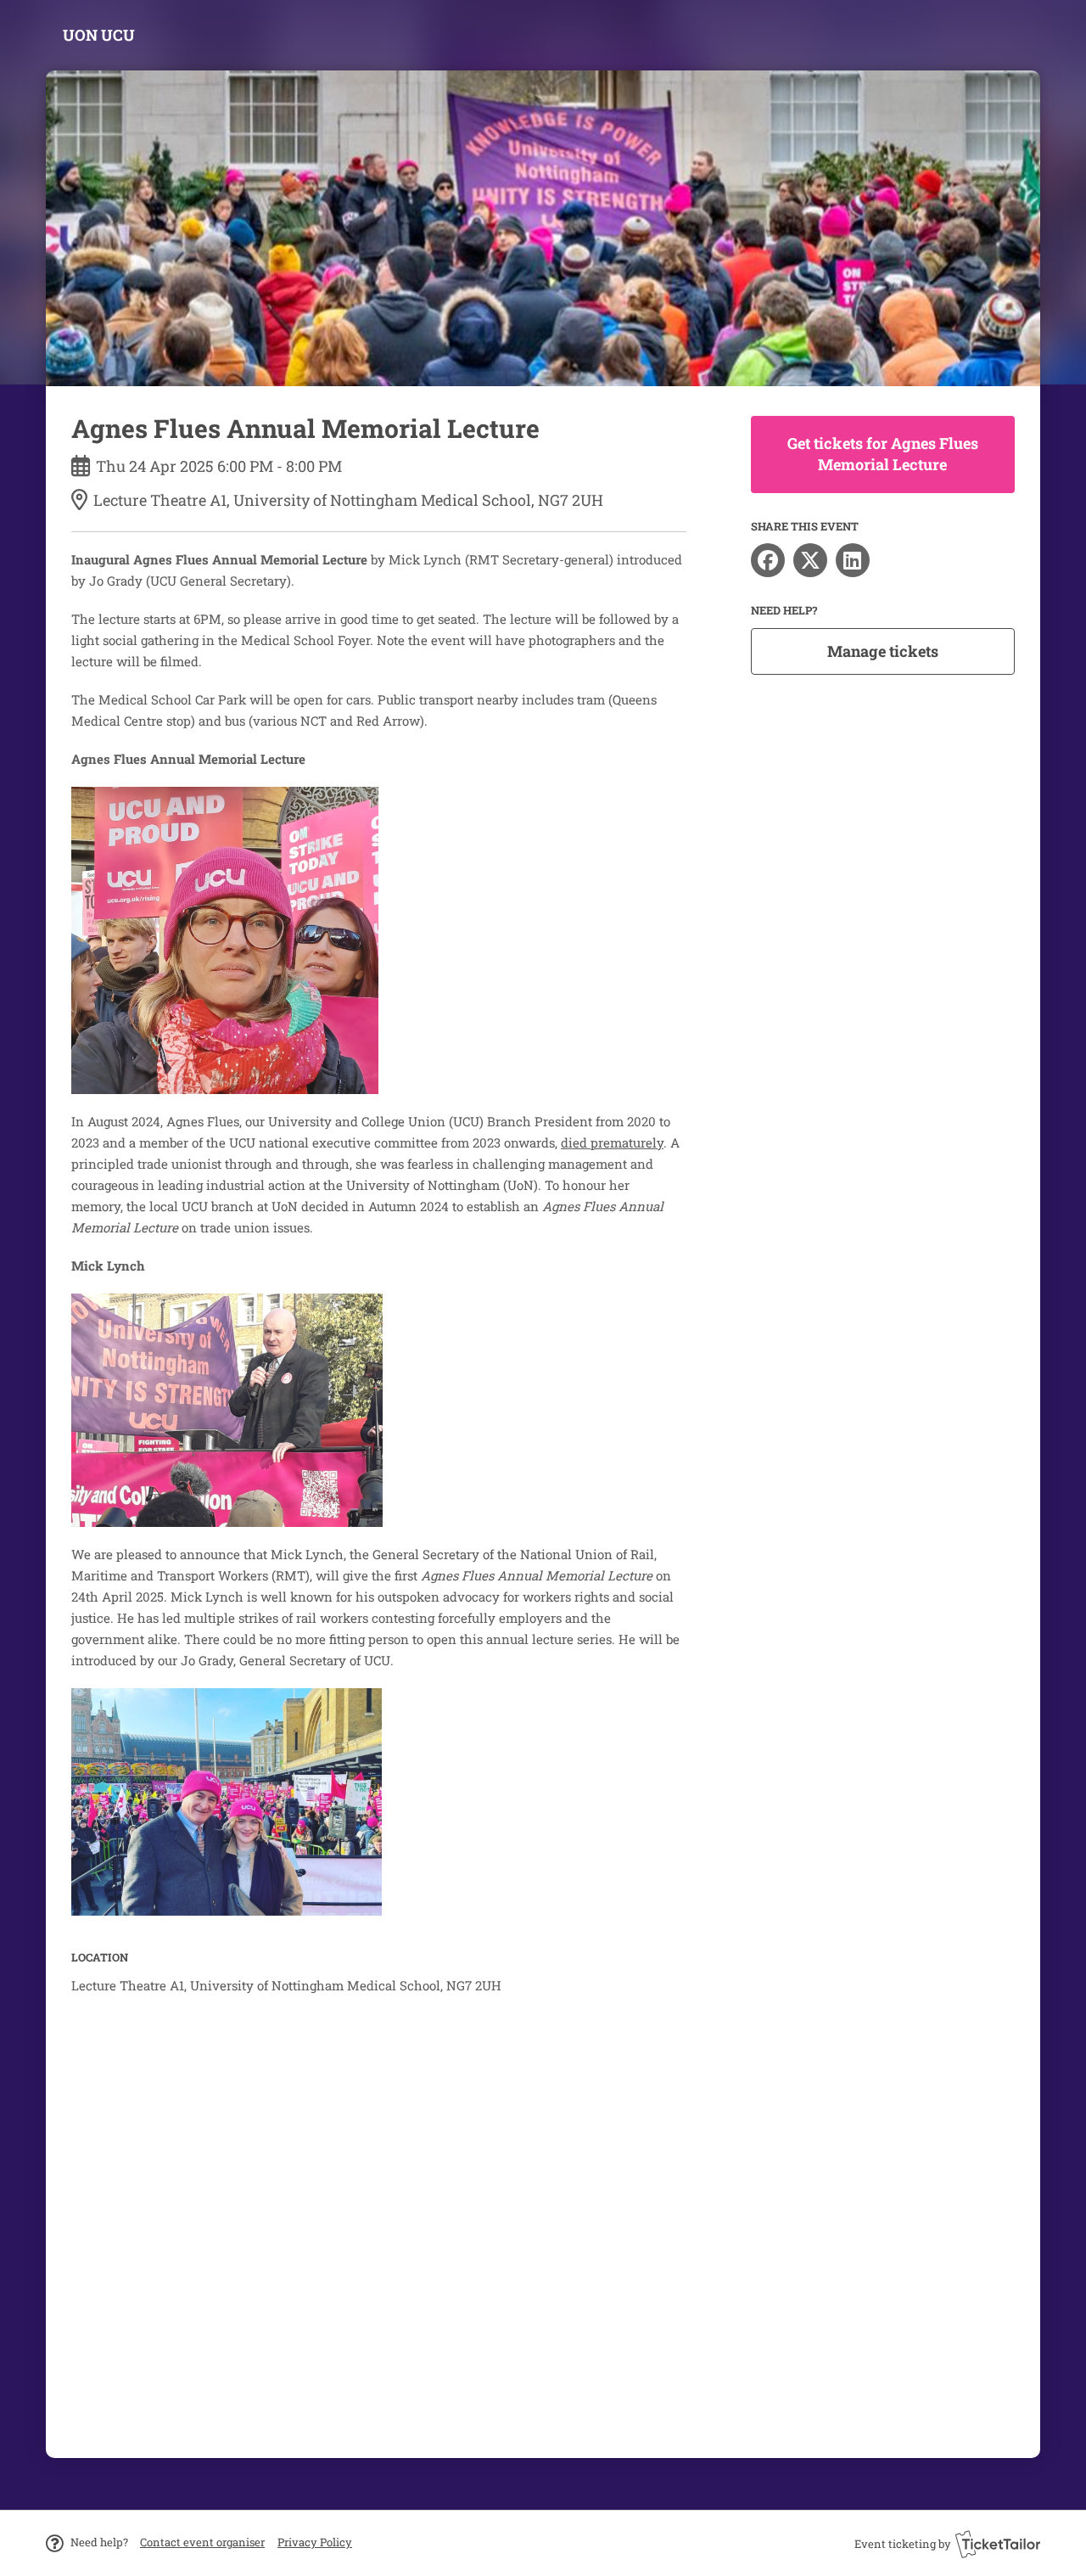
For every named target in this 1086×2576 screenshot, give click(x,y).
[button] (202, 2542)
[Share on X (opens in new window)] (810, 560)
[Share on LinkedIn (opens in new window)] (853, 560)
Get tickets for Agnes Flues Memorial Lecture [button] (883, 454)
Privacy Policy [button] (315, 2542)
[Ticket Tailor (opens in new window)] (998, 2544)
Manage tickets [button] (883, 651)
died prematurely (612, 1142)
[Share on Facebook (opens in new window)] (768, 560)
